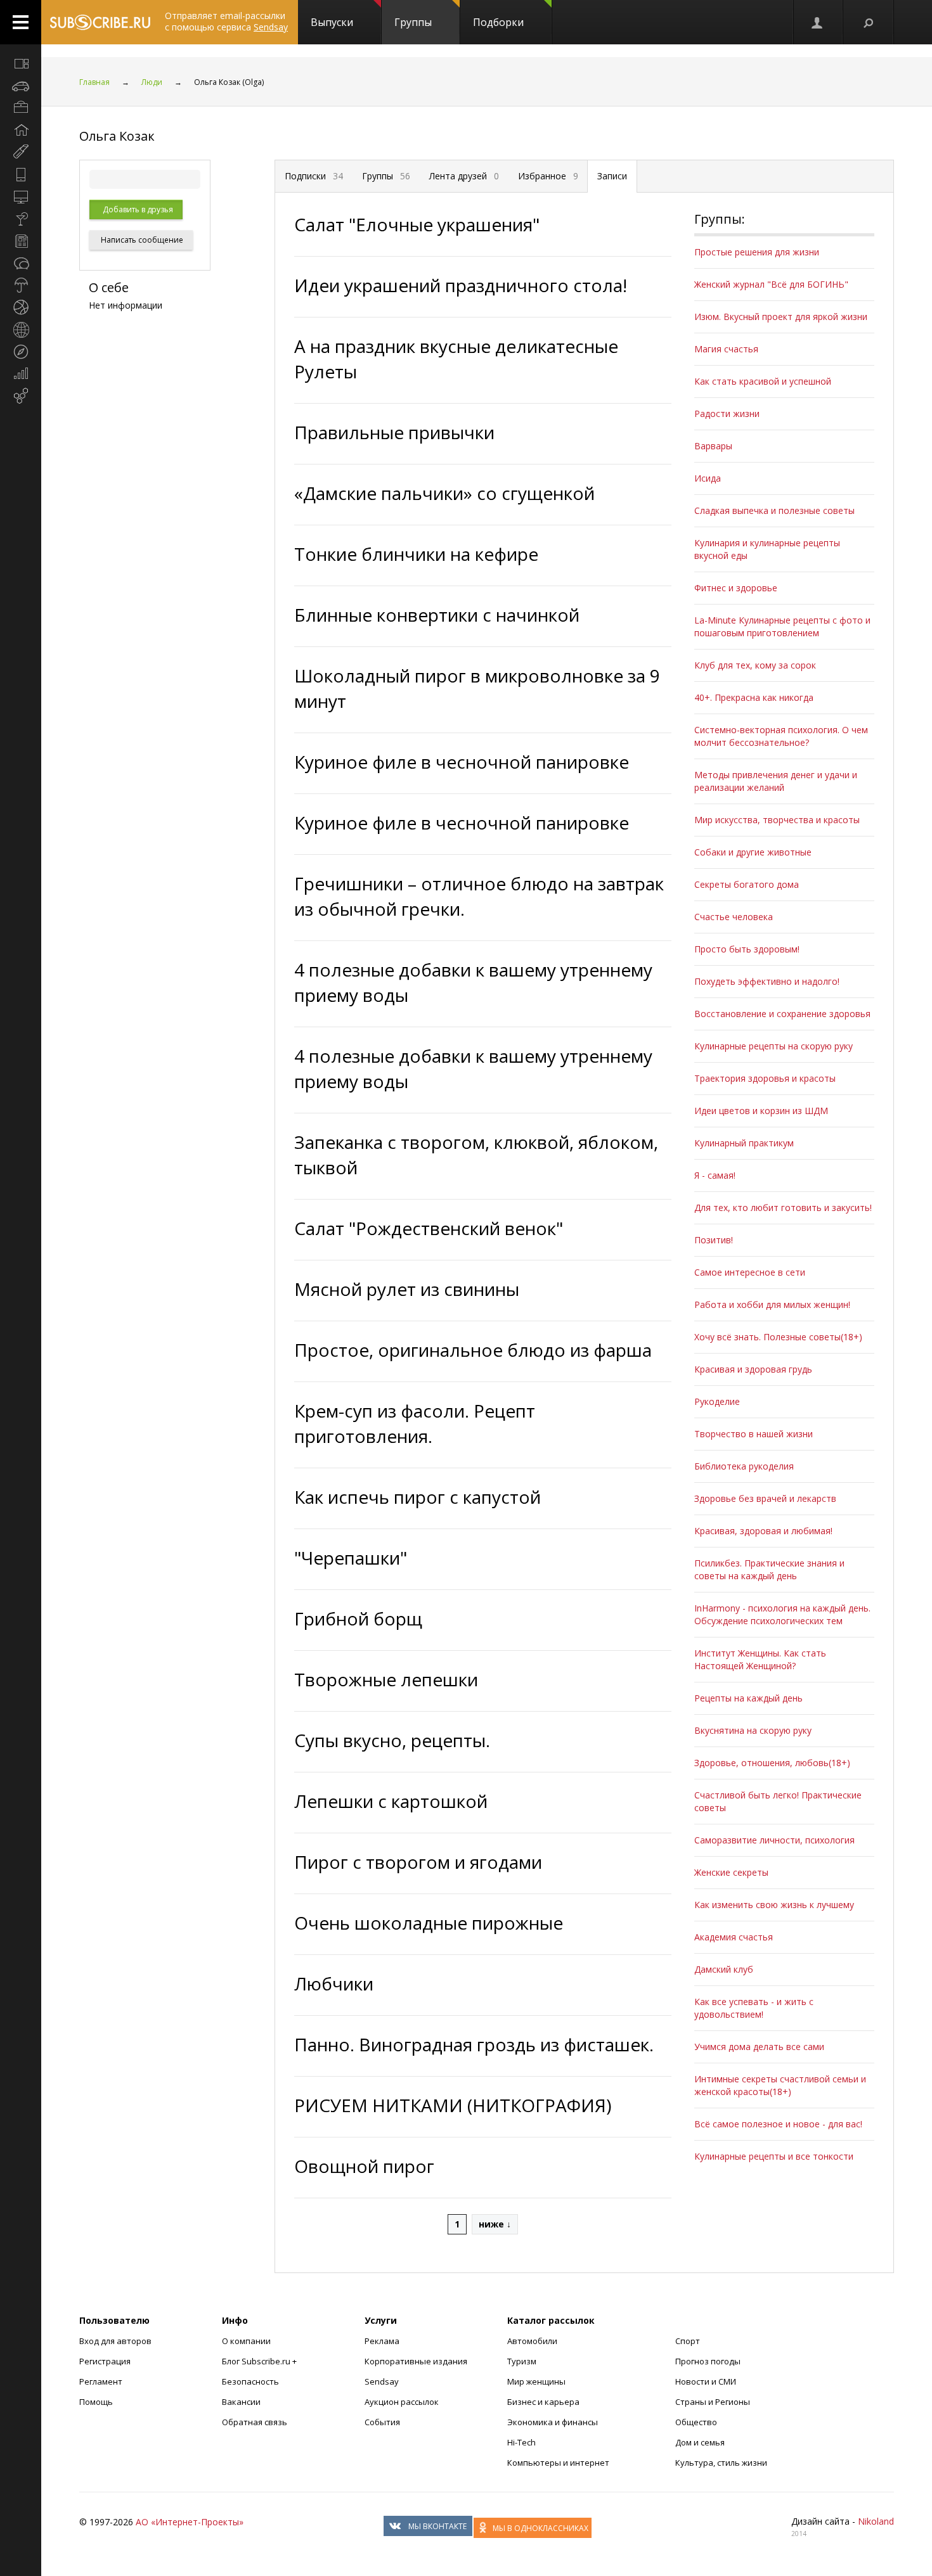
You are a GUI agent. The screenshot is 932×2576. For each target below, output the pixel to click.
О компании (246, 2341)
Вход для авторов (115, 2341)
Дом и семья (700, 2442)
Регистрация (105, 2361)
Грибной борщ (358, 1618)
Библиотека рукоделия (744, 1466)
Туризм (522, 2361)
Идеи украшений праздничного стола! (461, 285)
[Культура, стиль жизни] (21, 219)
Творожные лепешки (386, 1679)
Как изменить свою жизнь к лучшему (774, 1905)
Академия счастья (734, 1937)
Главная (94, 82)
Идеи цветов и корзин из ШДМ (761, 1111)
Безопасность (250, 2381)
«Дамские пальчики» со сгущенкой (444, 493)
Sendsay (382, 2381)
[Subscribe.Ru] (100, 22)
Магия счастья (726, 349)
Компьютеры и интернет (558, 2463)
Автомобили (532, 2341)
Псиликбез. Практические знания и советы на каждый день (769, 1569)
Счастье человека (734, 917)
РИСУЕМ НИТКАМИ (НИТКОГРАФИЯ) (453, 2105)
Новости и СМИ (706, 2381)
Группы (413, 22)
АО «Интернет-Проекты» (190, 2522)
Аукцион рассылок (402, 2402)
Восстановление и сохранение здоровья (782, 1014)
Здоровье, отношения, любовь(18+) (772, 1763)
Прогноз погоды (708, 2361)
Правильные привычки (394, 432)
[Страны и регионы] (21, 330)
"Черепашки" (351, 1558)
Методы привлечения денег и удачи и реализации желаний (776, 781)
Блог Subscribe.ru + (260, 2361)
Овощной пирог (364, 2166)
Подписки (314, 176)
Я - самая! (715, 1175)
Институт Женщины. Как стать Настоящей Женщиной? (760, 1659)
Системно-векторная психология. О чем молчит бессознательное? (781, 736)
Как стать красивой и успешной (763, 381)
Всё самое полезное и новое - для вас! (778, 2124)
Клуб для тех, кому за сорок (755, 665)
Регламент (101, 2381)
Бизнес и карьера (543, 2402)
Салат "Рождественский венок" (429, 1228)
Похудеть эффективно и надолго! (767, 981)
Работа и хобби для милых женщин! (772, 1304)
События (382, 2422)
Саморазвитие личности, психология (774, 1840)
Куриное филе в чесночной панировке (462, 762)
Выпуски (332, 22)
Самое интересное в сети (750, 1272)
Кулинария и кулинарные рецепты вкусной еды (767, 549)
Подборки (498, 22)
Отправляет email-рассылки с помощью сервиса (226, 21)
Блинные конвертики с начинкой (437, 615)
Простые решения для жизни (757, 252)
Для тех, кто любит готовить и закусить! (783, 1208)
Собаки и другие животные (753, 852)
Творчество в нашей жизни (754, 1434)
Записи (612, 176)
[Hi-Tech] (21, 174)
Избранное (548, 176)
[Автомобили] (21, 86)
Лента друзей (464, 176)
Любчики (334, 1983)
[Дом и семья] (21, 130)
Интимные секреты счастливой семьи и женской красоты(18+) (780, 2085)
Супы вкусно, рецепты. (392, 1740)
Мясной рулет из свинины (407, 1289)
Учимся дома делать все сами (759, 2047)
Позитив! (714, 1240)
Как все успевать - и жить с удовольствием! (754, 2008)
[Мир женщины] (21, 152)
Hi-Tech (521, 2442)
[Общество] (21, 263)
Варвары (713, 446)
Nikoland (876, 2521)
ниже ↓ (495, 2224)
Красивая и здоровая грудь (753, 1369)
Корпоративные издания (416, 2361)
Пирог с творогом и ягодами (418, 1862)
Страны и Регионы (713, 2402)
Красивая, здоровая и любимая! (763, 1531)
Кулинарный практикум (744, 1143)
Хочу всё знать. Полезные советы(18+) (778, 1337)
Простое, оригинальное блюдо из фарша (473, 1350)
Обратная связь (255, 2422)
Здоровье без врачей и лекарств (765, 1498)
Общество (696, 2422)
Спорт (688, 2341)
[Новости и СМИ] (21, 241)
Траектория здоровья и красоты (765, 1078)
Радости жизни (727, 413)
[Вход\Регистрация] (818, 22)
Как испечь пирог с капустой (417, 1497)
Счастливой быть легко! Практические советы (778, 1801)
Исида (708, 478)
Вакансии (241, 2402)
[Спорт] (21, 307)
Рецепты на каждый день (748, 1698)
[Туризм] (21, 352)
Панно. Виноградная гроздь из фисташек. (474, 2044)
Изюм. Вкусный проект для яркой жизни (781, 317)
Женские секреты (731, 1872)
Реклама (382, 2341)
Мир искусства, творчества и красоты (777, 820)
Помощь (96, 2402)
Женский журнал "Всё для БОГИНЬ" (771, 284)
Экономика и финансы (553, 2422)
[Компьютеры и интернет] (21, 196)
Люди (152, 82)
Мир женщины (536, 2381)
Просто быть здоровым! (747, 949)
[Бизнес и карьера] (21, 108)
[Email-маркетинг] (21, 396)
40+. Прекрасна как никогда (754, 697)
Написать (141, 240)
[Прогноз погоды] (21, 285)
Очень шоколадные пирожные (429, 1923)
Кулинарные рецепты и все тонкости (774, 2156)
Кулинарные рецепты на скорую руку (773, 1046)
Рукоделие (717, 1401)
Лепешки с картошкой (391, 1801)
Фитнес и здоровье (736, 588)
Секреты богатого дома (747, 884)
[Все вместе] (21, 63)
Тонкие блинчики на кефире (416, 554)
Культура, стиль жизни (721, 2463)
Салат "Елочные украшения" (417, 224)
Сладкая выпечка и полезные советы (774, 510)
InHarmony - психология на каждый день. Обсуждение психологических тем (782, 1614)
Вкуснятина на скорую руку (753, 1730)
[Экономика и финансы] (21, 374)
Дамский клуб (724, 1969)
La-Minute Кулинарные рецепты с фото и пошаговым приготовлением (782, 626)
